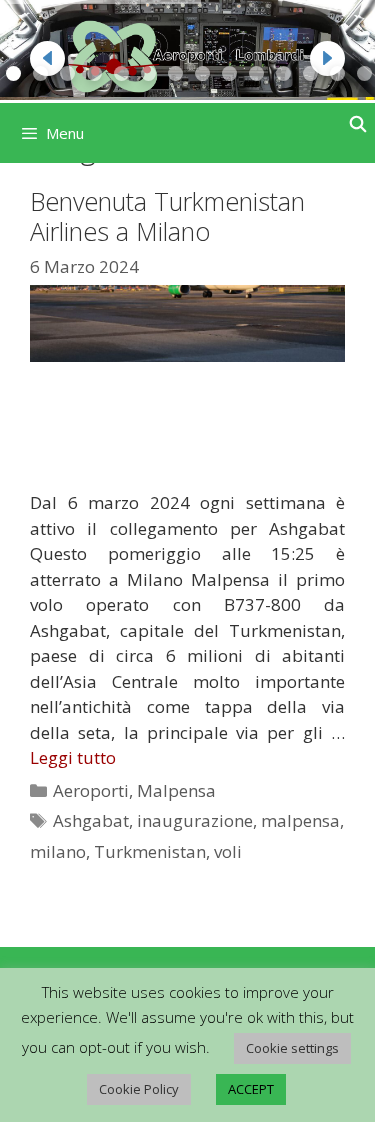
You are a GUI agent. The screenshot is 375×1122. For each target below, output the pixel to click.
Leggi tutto (73, 757)
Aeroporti (91, 790)
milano (58, 851)
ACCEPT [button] (251, 1089)
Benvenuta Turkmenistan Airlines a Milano (167, 216)
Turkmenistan (150, 851)
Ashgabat (91, 820)
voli (228, 851)
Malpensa (176, 790)
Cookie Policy (139, 1089)
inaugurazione (195, 820)
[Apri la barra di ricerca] (357, 124)
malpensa (300, 820)
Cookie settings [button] (292, 1048)
